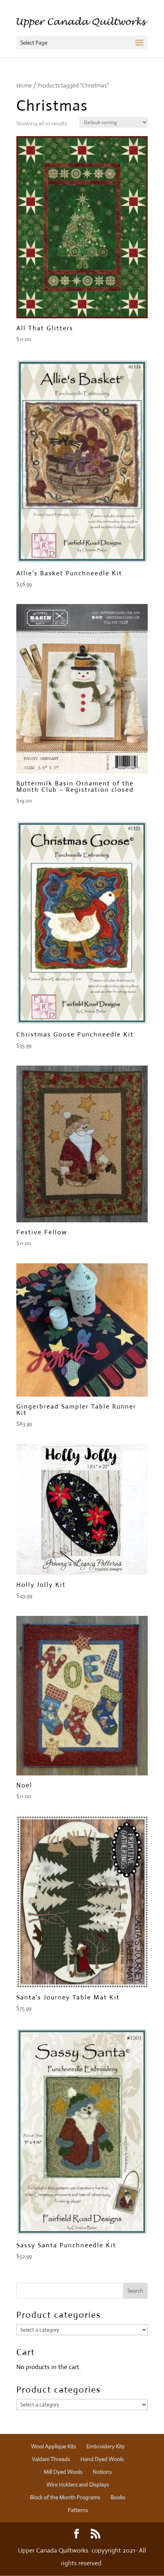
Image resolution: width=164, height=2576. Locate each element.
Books (118, 2497)
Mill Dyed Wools (63, 2472)
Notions (102, 2472)
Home (24, 85)
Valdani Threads (51, 2459)
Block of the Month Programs (65, 2497)
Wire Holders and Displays (78, 2484)
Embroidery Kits (105, 2446)
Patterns (78, 2510)
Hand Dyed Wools (102, 2459)
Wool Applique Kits (54, 2446)
